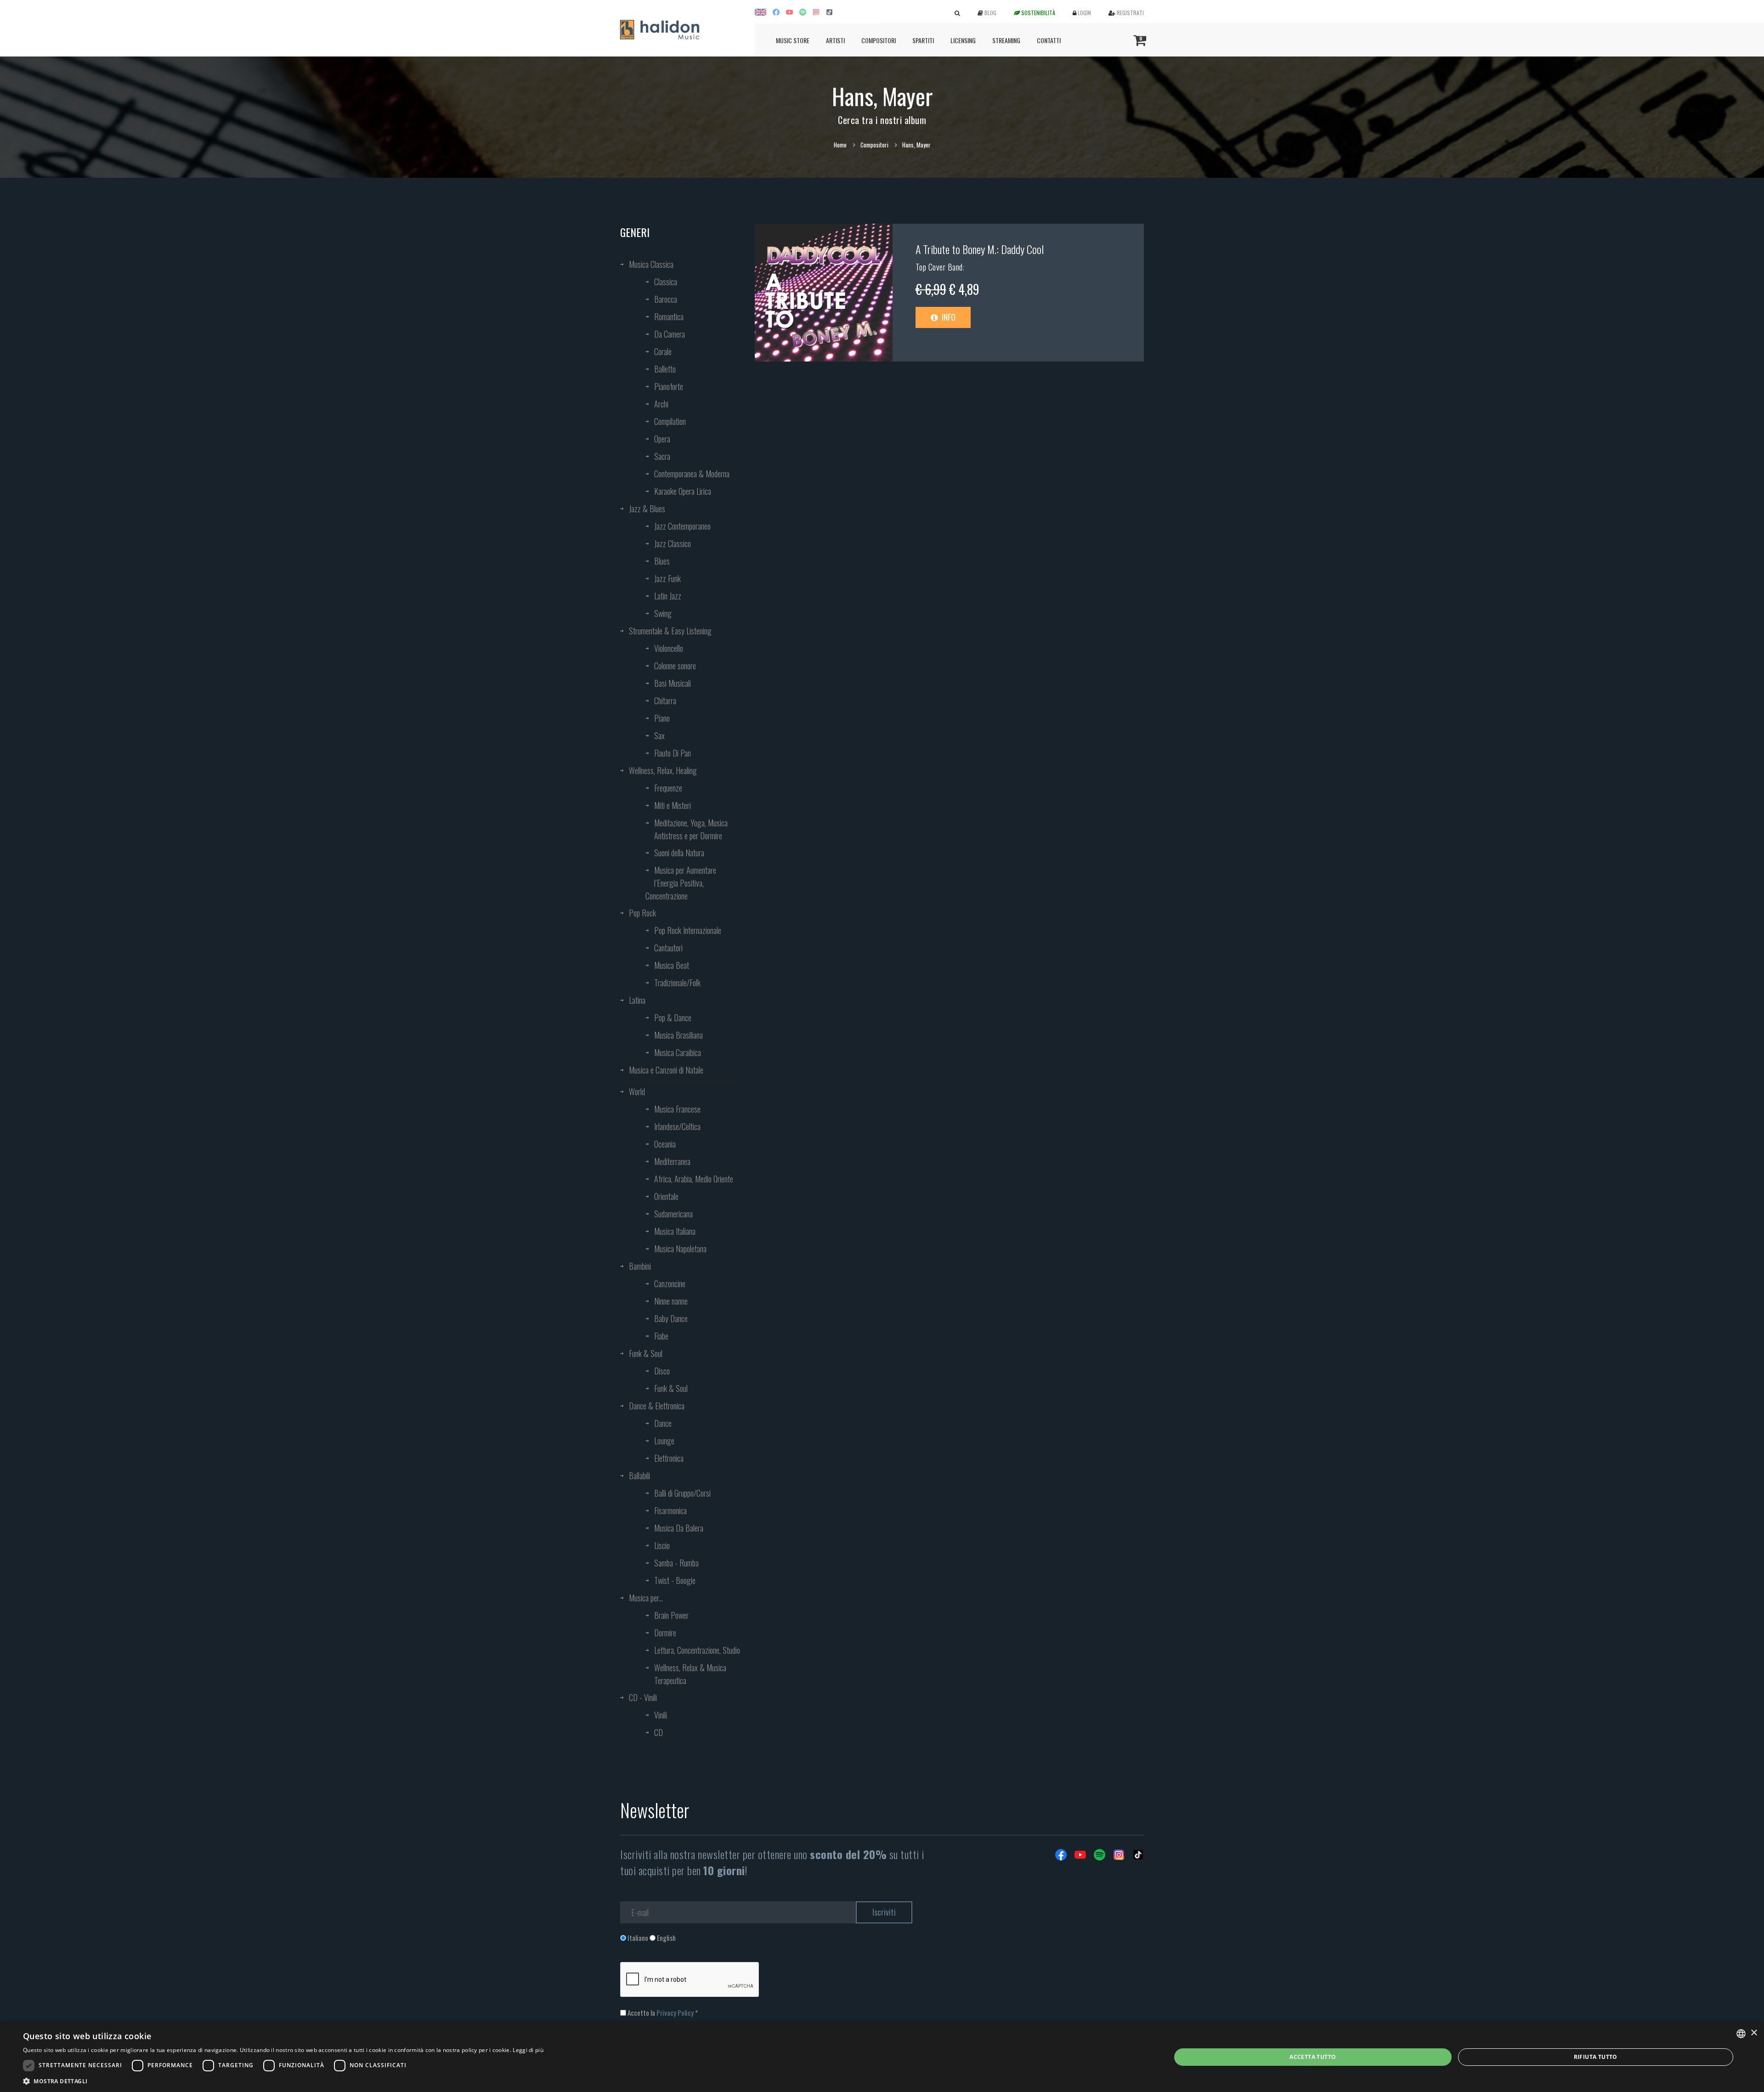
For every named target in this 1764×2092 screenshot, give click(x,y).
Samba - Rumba (676, 1563)
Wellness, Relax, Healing (663, 770)
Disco (662, 1371)
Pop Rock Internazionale (688, 930)
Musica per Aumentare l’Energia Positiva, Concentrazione (681, 883)
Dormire (665, 1633)
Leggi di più (528, 2050)
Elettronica (669, 1458)
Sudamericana (673, 1214)
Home (840, 145)
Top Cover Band (939, 267)
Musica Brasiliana (678, 1035)
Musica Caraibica (678, 1052)
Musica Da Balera (679, 1528)
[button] (283, 2081)
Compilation (670, 421)
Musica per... (646, 1598)
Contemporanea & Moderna (692, 474)
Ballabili (639, 1476)
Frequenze (668, 788)
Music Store (793, 40)
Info (948, 317)
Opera (662, 439)
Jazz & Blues (647, 509)
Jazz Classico (673, 543)
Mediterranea (672, 1161)
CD (659, 1732)
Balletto (665, 369)
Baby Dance (671, 1318)
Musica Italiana (675, 1231)
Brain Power (671, 1615)
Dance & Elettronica (657, 1406)
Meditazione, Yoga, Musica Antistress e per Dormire (691, 829)
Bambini (640, 1266)
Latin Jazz (668, 596)
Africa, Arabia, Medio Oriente (694, 1179)
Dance (663, 1423)
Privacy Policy (675, 2013)
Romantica (669, 317)
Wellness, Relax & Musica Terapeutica (690, 1674)
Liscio (662, 1545)
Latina (637, 1000)
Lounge (664, 1441)
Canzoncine (670, 1283)
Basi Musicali (673, 683)
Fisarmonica (670, 1510)
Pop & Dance (673, 1018)
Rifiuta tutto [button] (1596, 2057)
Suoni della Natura (679, 853)
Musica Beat (672, 965)
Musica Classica (651, 264)
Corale (663, 351)
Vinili (661, 1715)
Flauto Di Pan (673, 753)
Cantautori (668, 948)
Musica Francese (677, 1109)
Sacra (662, 456)
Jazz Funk (667, 578)
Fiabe (661, 1336)
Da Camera (670, 334)
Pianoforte (669, 386)
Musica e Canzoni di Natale (666, 1070)
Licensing (963, 40)
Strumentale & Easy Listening (670, 631)
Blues (662, 561)
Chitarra (665, 701)
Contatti (1049, 40)
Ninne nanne (671, 1301)
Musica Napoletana (680, 1249)
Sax (659, 735)
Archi (661, 404)
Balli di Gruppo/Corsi (682, 1493)
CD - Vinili (643, 1697)
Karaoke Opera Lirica (683, 491)
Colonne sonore (675, 666)
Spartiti (923, 40)
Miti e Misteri (673, 805)
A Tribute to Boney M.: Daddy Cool (980, 249)
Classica (666, 282)
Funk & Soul (646, 1353)
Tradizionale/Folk (677, 983)
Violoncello (669, 648)
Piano (662, 718)
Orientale (666, 1196)
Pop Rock (642, 913)
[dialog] (882, 2057)
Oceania (665, 1144)
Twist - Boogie (675, 1580)
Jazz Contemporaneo (682, 526)
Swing (663, 613)
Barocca (666, 299)
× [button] (1754, 2033)
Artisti (835, 40)
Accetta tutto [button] (1313, 2057)
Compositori (879, 40)
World (637, 1091)
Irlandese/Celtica (677, 1126)
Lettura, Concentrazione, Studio (697, 1650)
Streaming (1006, 40)
